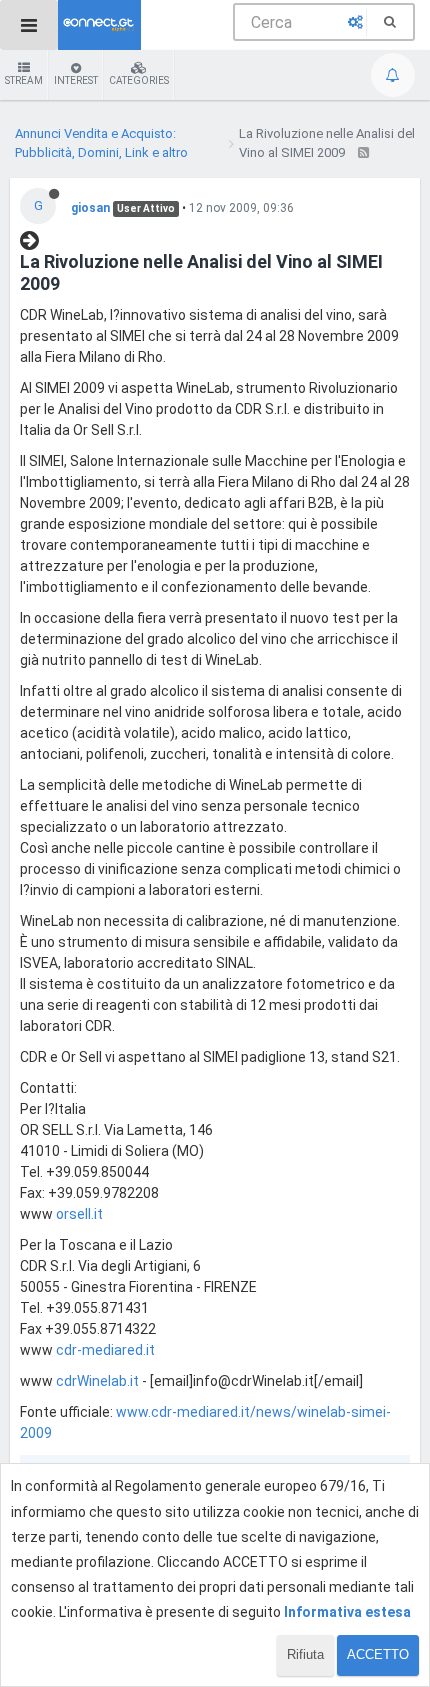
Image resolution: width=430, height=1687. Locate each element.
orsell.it (79, 1214)
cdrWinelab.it (97, 1381)
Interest (76, 80)
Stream (24, 80)
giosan (90, 208)
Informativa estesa (347, 1612)
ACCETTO (378, 1654)
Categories (139, 80)
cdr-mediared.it (105, 1350)
